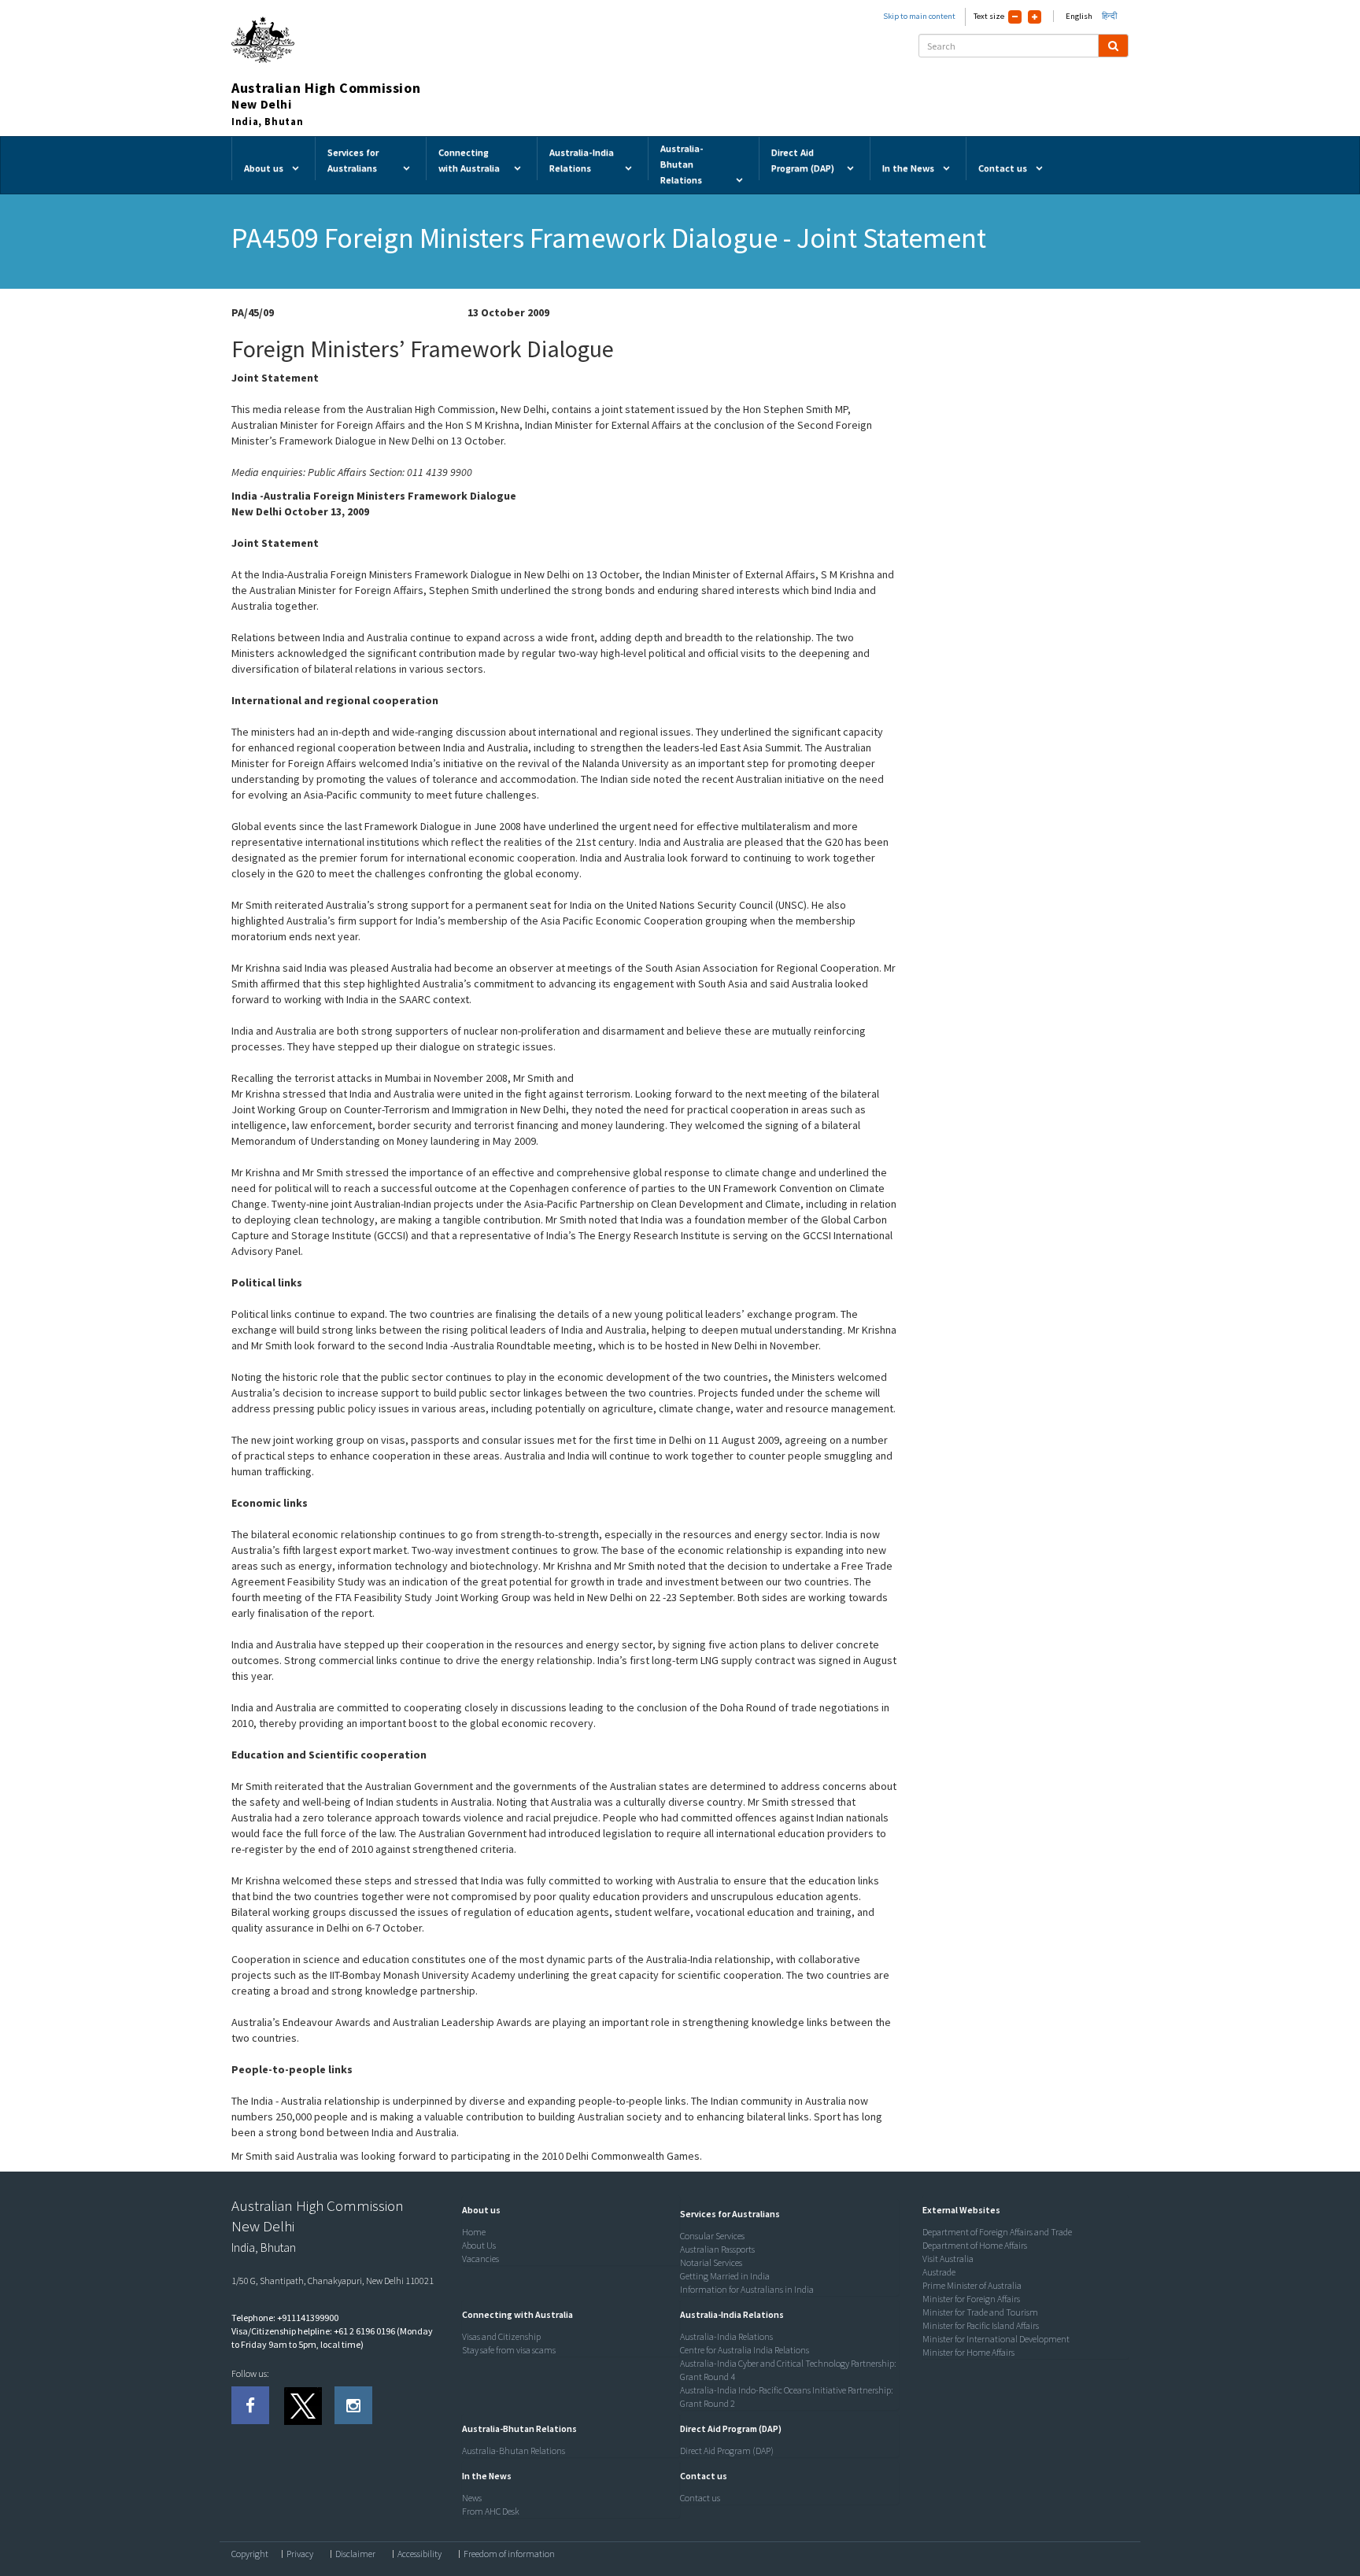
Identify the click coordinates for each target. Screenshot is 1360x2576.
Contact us (700, 2498)
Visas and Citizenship (501, 2336)
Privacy (300, 2554)
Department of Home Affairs (975, 2245)
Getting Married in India (725, 2276)
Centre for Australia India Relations (745, 2350)
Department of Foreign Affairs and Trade (997, 2232)
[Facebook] (250, 2405)
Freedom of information (509, 2554)
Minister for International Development (996, 2339)
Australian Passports (717, 2249)
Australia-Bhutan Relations (514, 2451)
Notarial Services (711, 2262)
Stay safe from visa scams (509, 2350)
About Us (479, 2245)
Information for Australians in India (747, 2289)
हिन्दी (1109, 16)
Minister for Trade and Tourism (980, 2312)
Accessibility (419, 2554)
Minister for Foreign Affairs (971, 2299)
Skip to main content (919, 16)
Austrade (939, 2272)
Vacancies (480, 2259)
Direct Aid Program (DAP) (727, 2451)
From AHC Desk (491, 2511)
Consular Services (712, 2236)
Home (474, 2232)
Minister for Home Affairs (968, 2352)
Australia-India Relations (726, 2336)
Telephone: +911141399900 (285, 2318)
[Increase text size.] (1035, 17)
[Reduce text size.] (1015, 17)
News (472, 2498)
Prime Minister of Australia (972, 2285)
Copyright (250, 2554)
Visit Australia (948, 2259)
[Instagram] (353, 2405)
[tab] (567, 2210)
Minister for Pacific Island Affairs (981, 2325)
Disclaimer (355, 2554)
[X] (302, 2405)
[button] (477, 2210)
